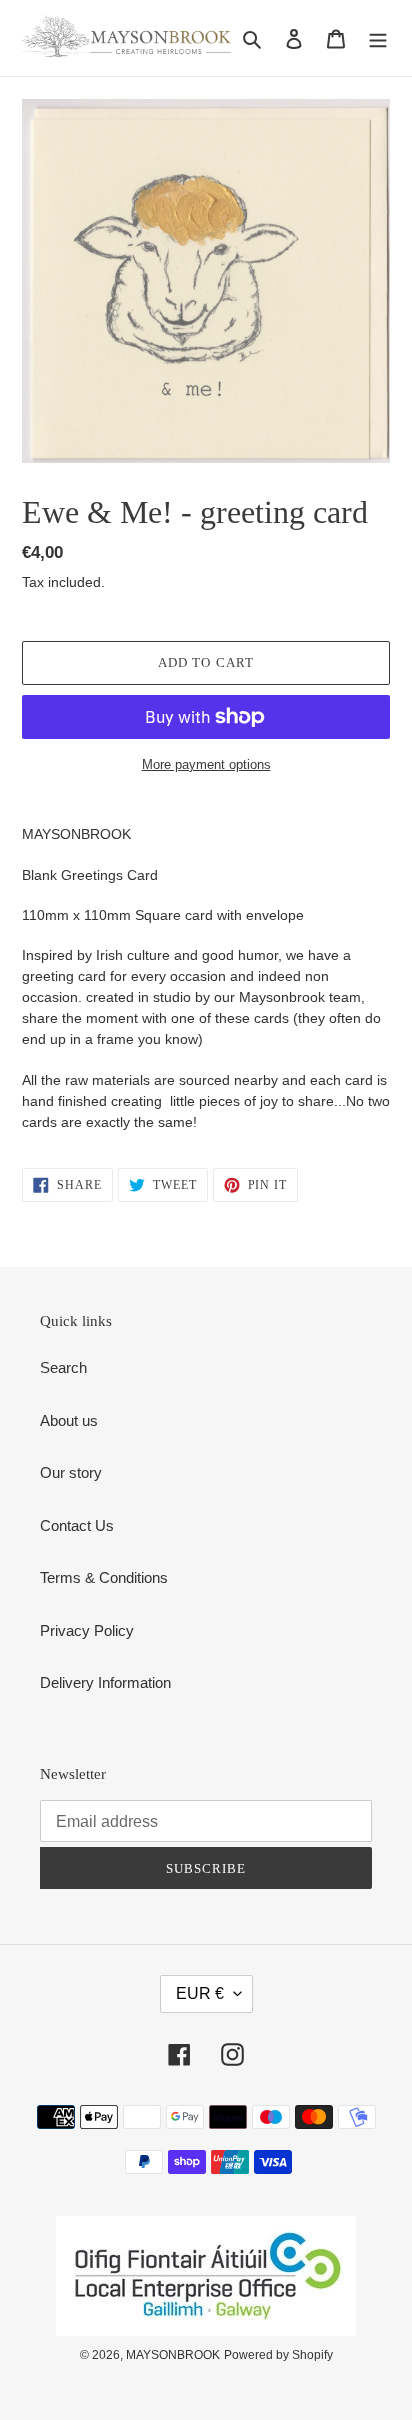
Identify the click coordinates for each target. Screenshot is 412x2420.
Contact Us (77, 1525)
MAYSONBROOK (173, 2355)
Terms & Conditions (104, 1577)
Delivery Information (105, 1682)
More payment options (206, 764)
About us (69, 1420)
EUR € (200, 1993)
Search (63, 1367)
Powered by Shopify (278, 2355)
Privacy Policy (87, 1630)
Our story (71, 1472)
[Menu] (378, 38)
